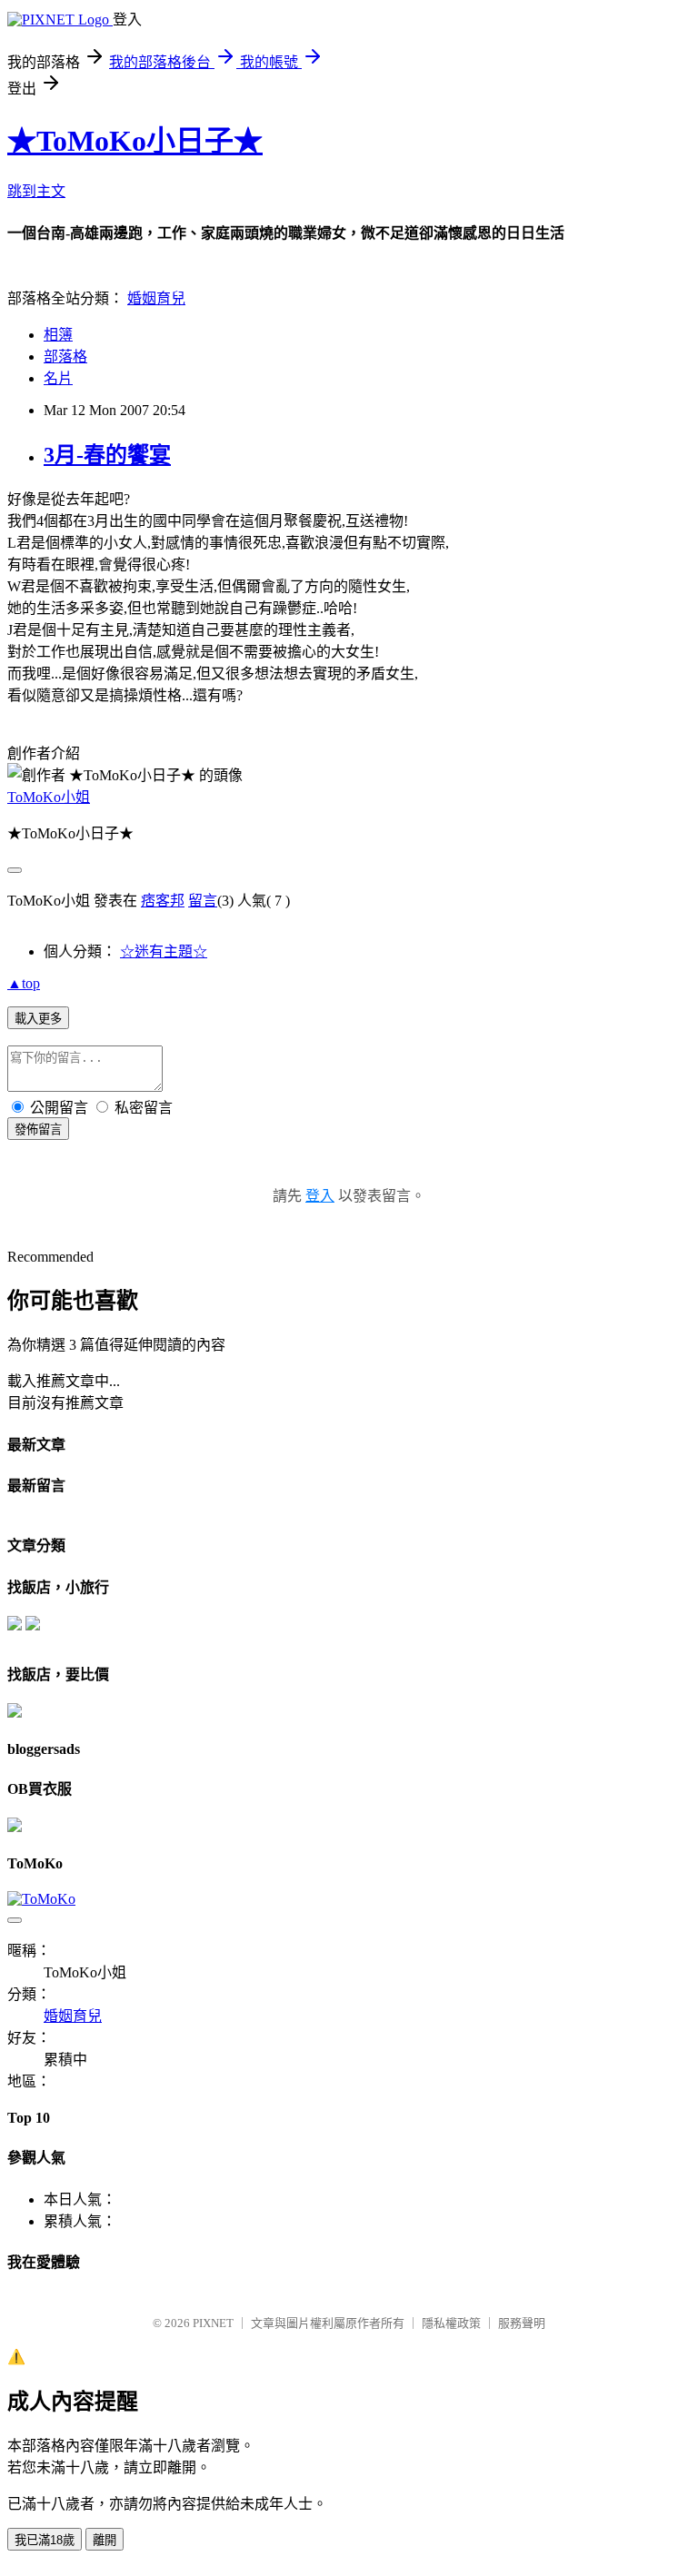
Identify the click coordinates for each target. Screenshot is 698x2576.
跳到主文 (36, 191)
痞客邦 (163, 901)
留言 (203, 901)
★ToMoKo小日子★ (135, 141)
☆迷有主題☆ (164, 951)
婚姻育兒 (156, 298)
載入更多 (38, 1019)
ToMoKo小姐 (49, 797)
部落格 (65, 357)
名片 (58, 378)
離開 (105, 2540)
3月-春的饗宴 (107, 455)
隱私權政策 (451, 2323)
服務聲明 (522, 2323)
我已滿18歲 (45, 2540)
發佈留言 (38, 1129)
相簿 (58, 335)
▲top (24, 983)
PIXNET (213, 2323)
